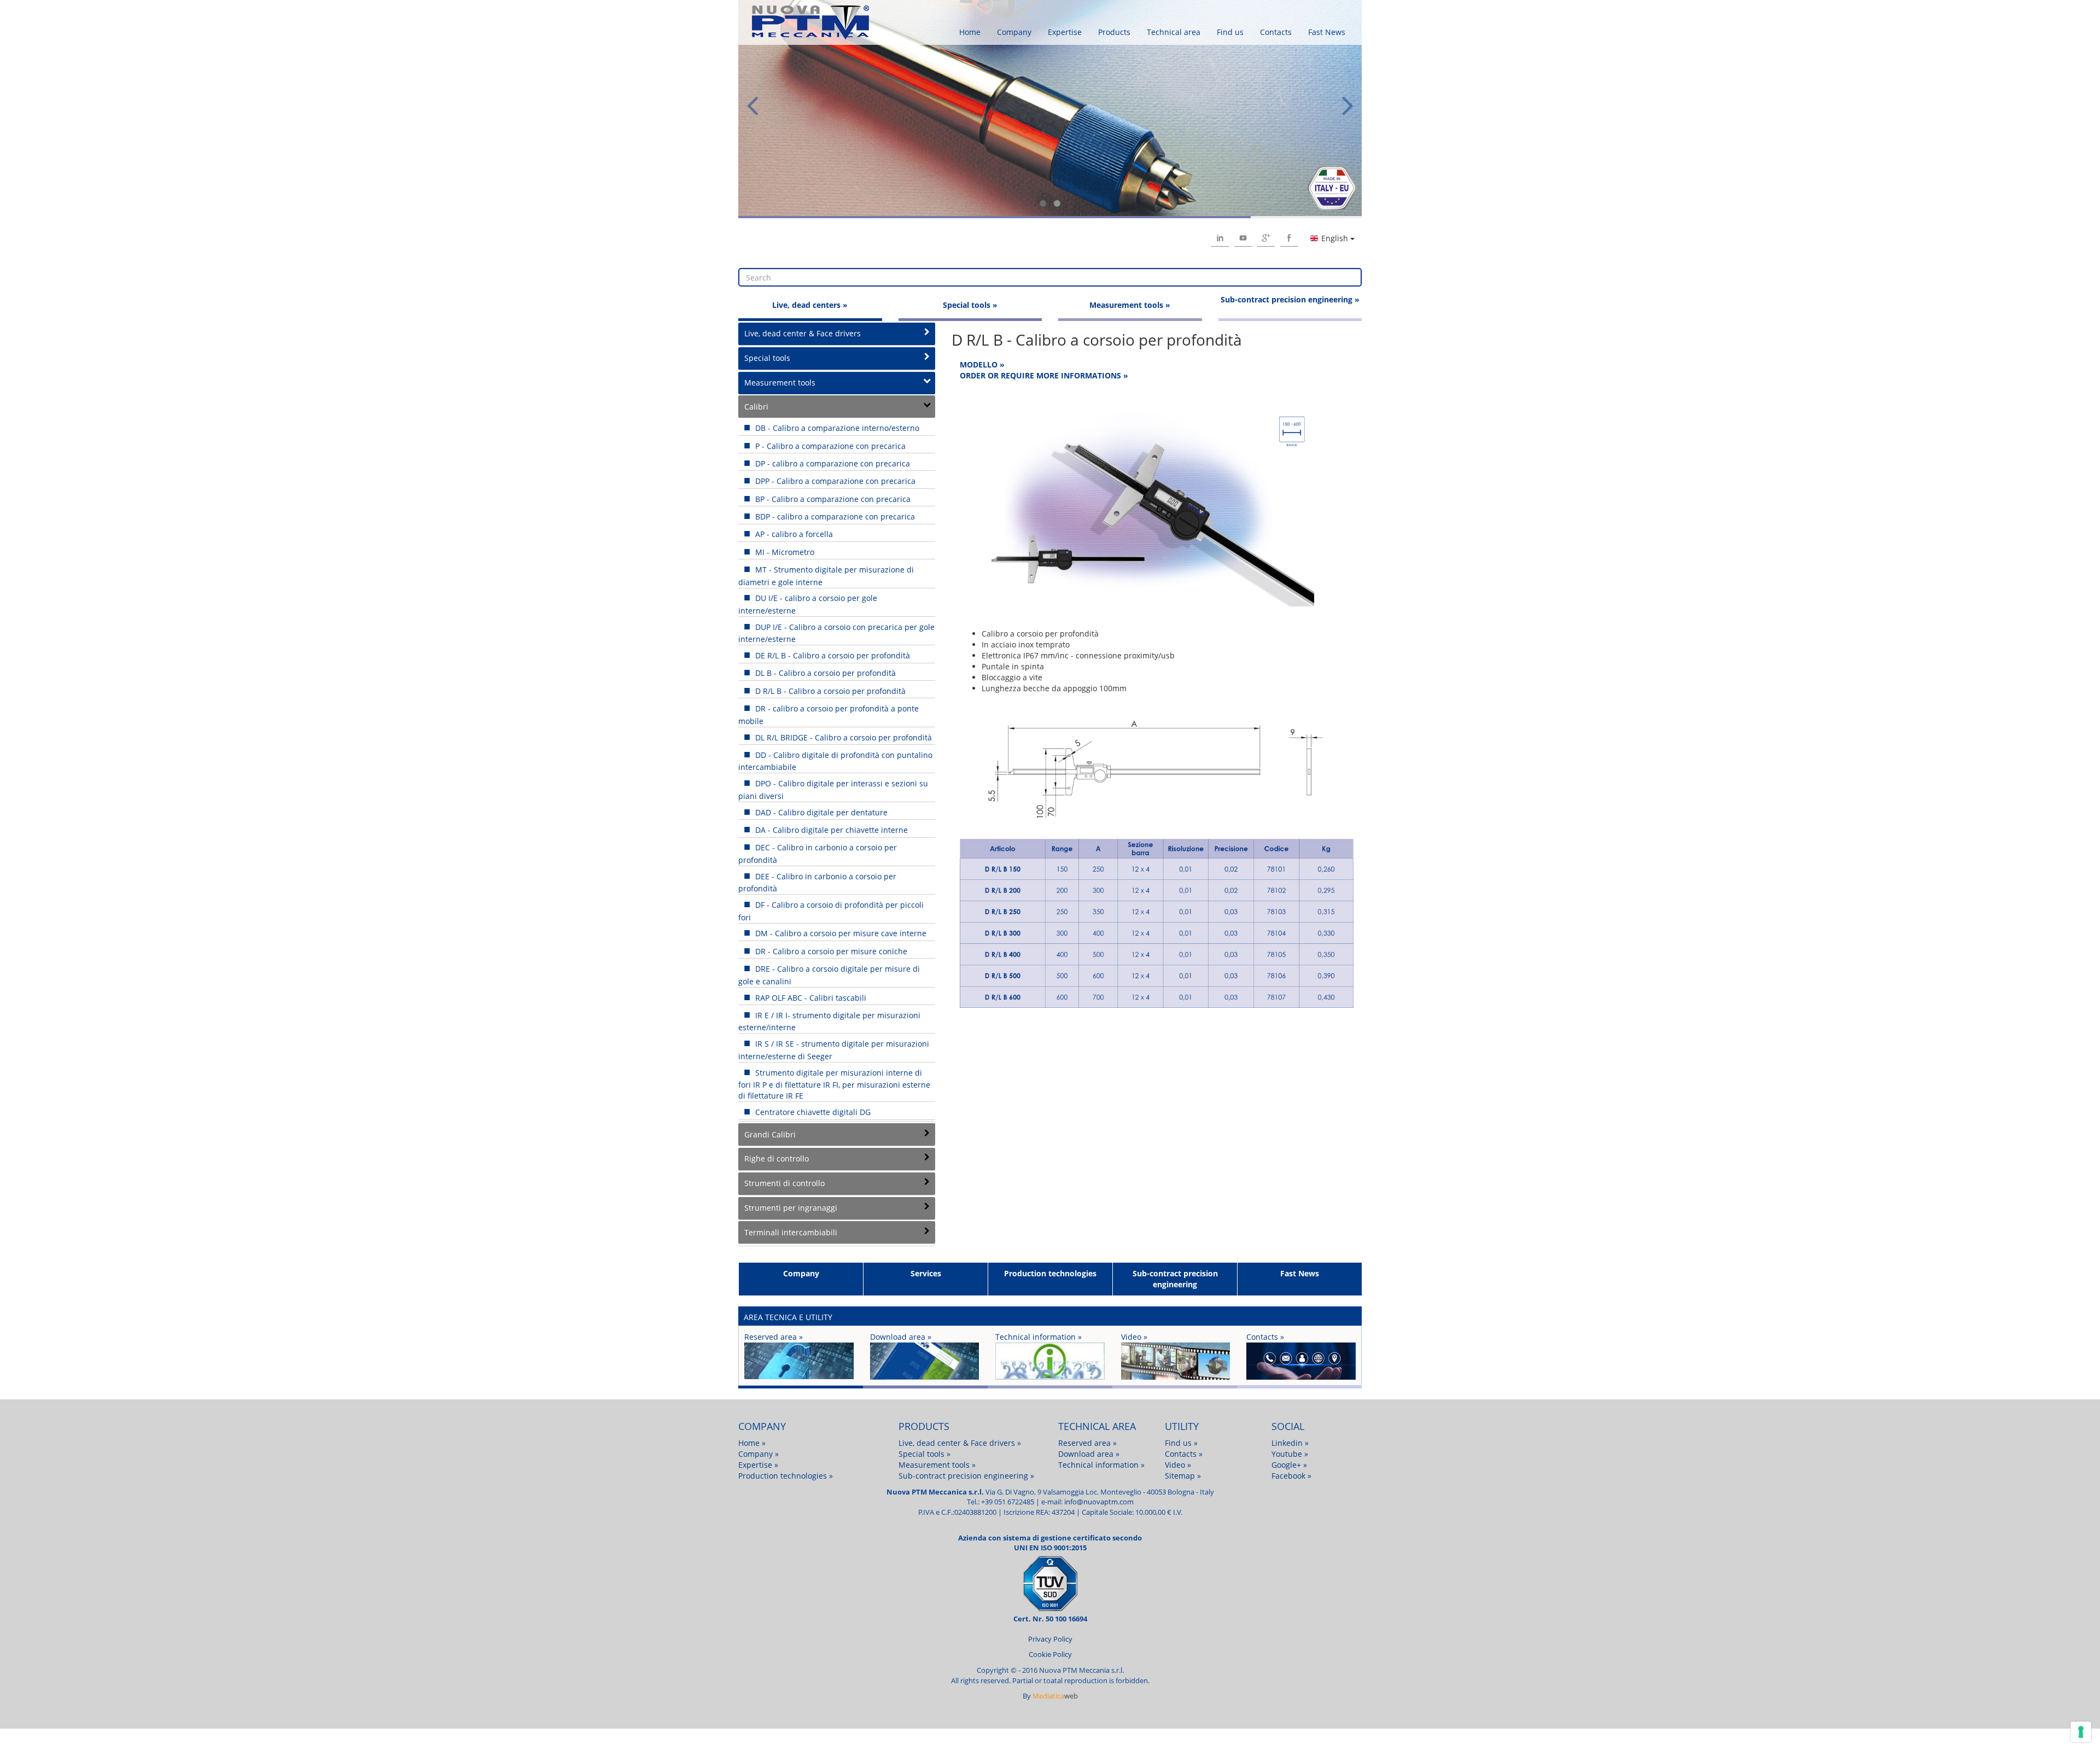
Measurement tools (780, 383)
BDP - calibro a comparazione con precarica (834, 516)
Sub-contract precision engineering (1175, 1279)
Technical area (1174, 32)
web (1055, 1696)
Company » (759, 1454)
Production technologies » (786, 1476)
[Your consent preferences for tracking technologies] (2081, 1732)
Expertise (1065, 32)
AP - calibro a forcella (793, 534)
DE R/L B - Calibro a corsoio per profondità (832, 655)
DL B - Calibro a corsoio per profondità (824, 673)
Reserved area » (1087, 1443)
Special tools (767, 358)
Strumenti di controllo (784, 1183)
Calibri (756, 407)
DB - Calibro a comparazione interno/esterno (836, 428)
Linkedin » (1290, 1443)
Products (1114, 32)
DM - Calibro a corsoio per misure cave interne (840, 933)
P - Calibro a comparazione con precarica (829, 446)
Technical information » (1101, 1465)
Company (1014, 32)
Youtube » (1290, 1454)
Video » (1178, 1465)
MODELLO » (982, 364)
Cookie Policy (1050, 1654)
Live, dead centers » (810, 305)
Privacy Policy (1050, 1639)
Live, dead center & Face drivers (803, 333)
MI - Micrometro (784, 552)
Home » (752, 1443)
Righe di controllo (777, 1158)
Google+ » (1289, 1465)
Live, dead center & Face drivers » (960, 1443)
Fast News (1327, 32)
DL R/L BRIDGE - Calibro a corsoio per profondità (842, 737)
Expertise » (758, 1465)
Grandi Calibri (770, 1134)
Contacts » (1184, 1454)
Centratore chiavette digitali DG (812, 1112)
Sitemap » (1183, 1476)
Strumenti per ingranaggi (791, 1208)
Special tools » (970, 305)
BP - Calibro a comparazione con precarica (832, 499)
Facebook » (1291, 1476)
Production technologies (1050, 1273)
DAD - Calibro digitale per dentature (820, 812)
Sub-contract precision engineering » (1290, 299)
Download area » (1089, 1454)
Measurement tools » (1130, 305)
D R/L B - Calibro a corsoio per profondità (829, 691)
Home (970, 32)
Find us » (1181, 1443)
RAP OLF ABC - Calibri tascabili (810, 998)
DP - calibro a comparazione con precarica (832, 463)
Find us (1230, 32)
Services (926, 1273)
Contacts (1276, 32)
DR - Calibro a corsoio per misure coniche (830, 951)
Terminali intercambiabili (791, 1232)
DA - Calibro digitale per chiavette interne (830, 830)
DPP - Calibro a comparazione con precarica (834, 481)
